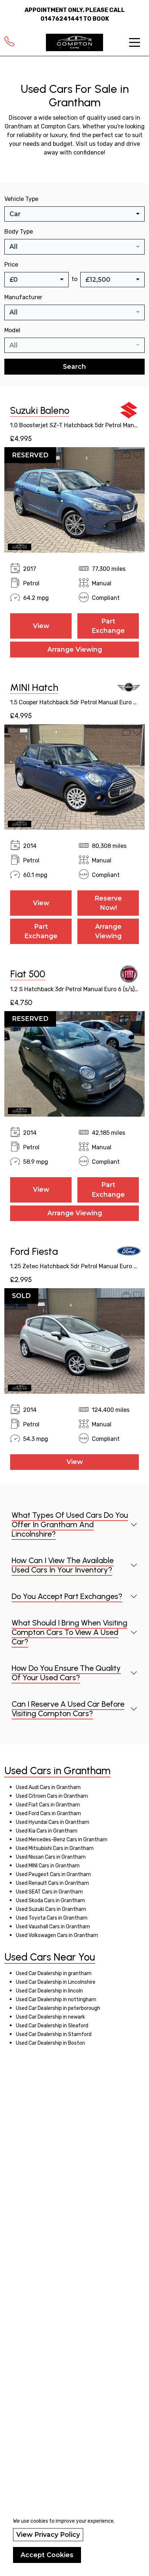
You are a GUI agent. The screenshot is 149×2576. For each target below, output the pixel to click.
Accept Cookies (47, 2555)
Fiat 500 (28, 974)
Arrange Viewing (75, 649)
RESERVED (30, 455)
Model (12, 330)
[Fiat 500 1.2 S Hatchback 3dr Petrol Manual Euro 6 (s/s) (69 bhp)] (74, 1063)
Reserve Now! (108, 903)
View (41, 626)
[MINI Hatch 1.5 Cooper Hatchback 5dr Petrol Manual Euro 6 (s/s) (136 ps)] (74, 777)
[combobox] (74, 214)
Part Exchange (108, 626)
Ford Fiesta (34, 1252)
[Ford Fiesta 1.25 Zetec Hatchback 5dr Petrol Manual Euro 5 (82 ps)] (74, 1340)
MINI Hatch (34, 688)
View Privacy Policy (48, 2534)
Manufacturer (23, 297)
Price (11, 265)
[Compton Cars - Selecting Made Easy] (74, 42)
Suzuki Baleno (40, 411)
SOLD (21, 1296)
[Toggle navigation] (135, 42)
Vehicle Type (21, 199)
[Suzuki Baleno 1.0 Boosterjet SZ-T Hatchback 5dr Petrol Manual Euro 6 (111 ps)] (74, 500)
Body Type (19, 232)
